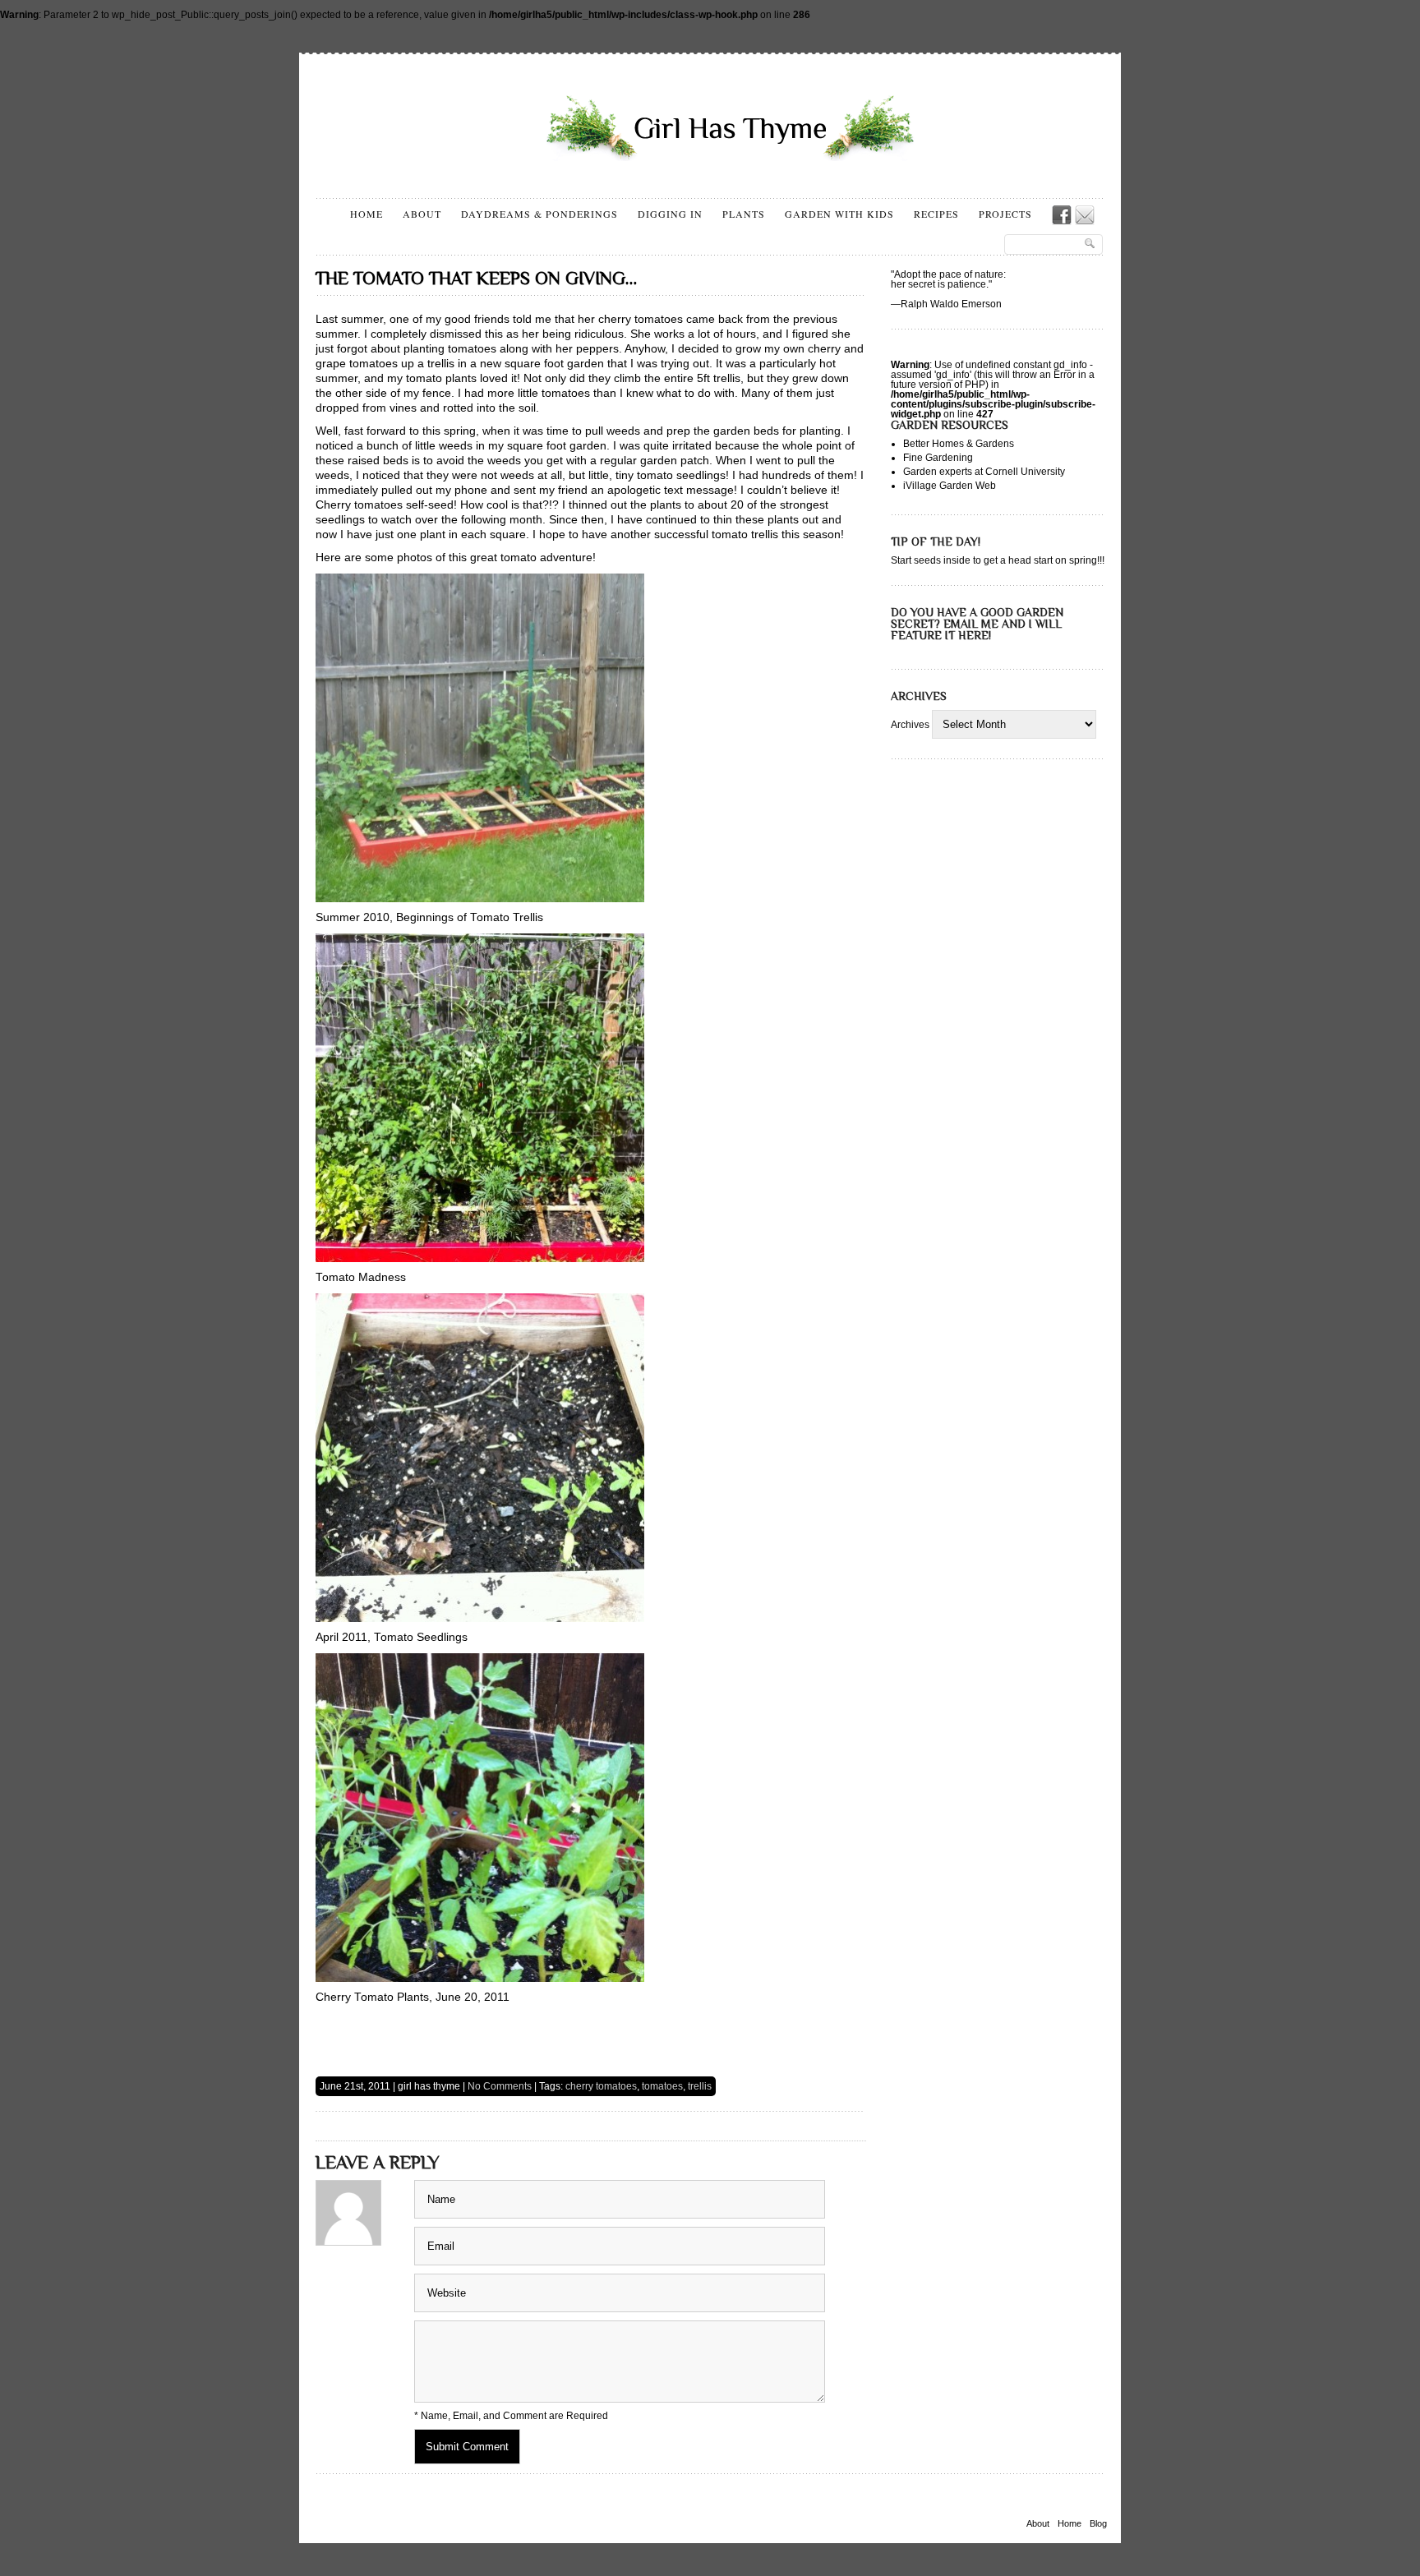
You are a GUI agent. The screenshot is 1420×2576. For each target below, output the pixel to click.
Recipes (936, 214)
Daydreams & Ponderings (539, 214)
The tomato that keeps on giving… (476, 278)
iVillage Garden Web (950, 486)
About (422, 214)
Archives (910, 725)
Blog (1098, 2524)
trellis (700, 2086)
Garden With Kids (839, 214)
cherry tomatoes (601, 2086)
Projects (1005, 214)
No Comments (500, 2086)
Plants (744, 214)
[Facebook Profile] (1062, 215)
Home (367, 214)
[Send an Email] (1085, 215)
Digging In (670, 214)
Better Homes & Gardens (959, 444)
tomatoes (662, 2086)
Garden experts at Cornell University (984, 472)
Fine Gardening (938, 458)
